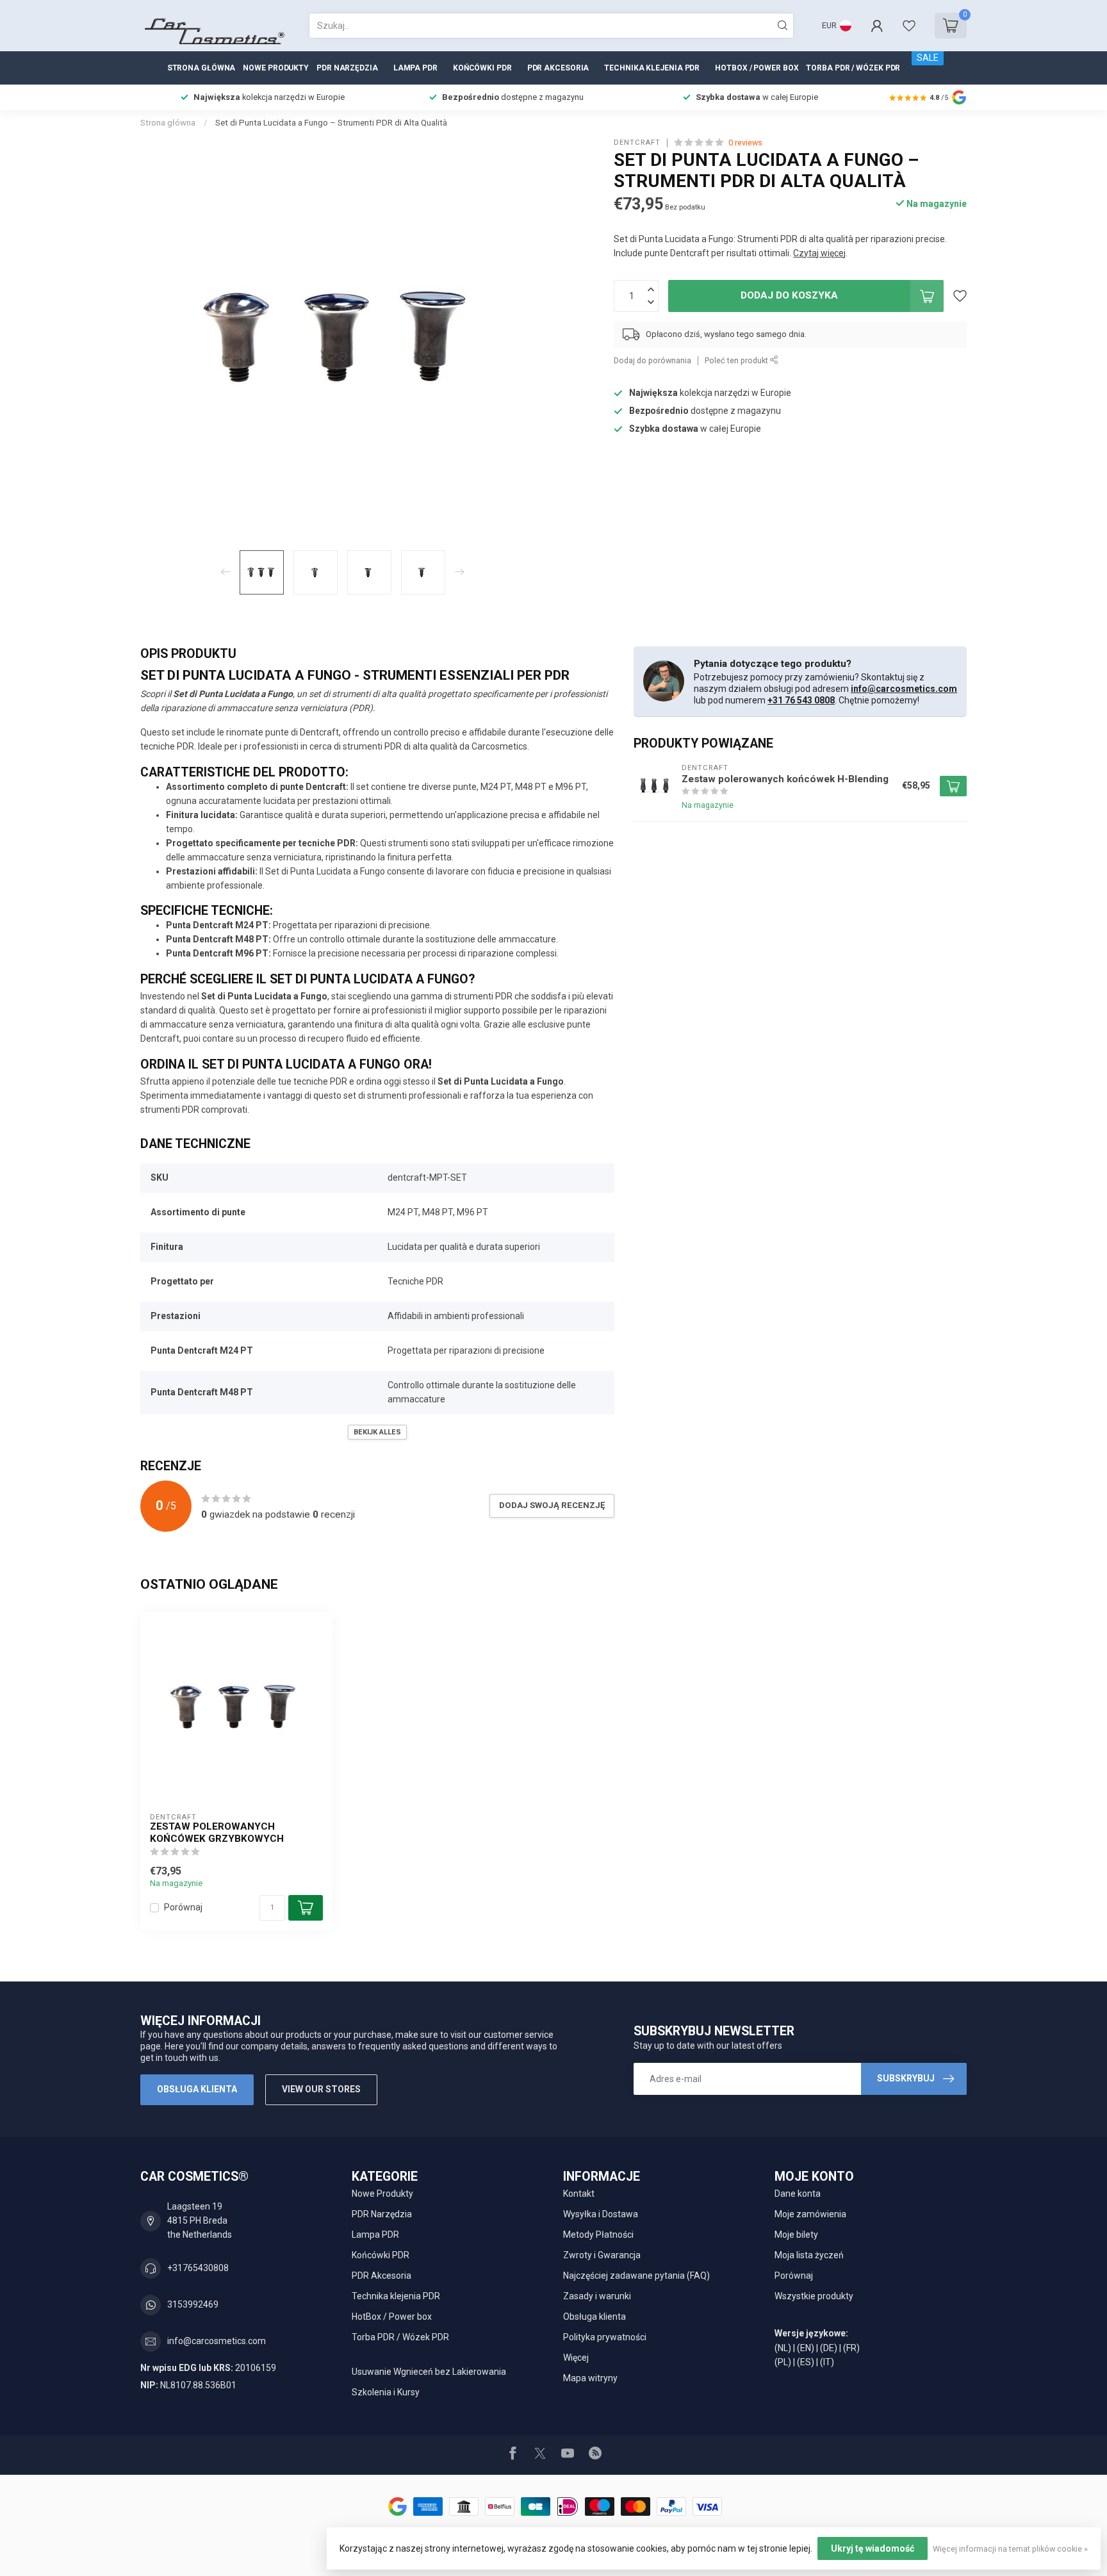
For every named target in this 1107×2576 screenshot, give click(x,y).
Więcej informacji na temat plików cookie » (1010, 2549)
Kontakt (579, 2194)
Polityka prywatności (605, 2337)
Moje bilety (796, 2235)
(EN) (806, 2348)
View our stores (321, 2089)
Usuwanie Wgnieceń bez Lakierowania (429, 2372)
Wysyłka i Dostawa (601, 2214)
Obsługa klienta (197, 2089)
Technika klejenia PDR (652, 68)
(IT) (827, 2362)
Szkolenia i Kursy (386, 2392)
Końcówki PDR (482, 68)
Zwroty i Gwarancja (602, 2255)
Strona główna (201, 68)
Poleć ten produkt (737, 360)
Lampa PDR (415, 68)
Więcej (576, 2358)
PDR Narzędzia (347, 68)
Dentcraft (637, 143)
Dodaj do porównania (652, 360)
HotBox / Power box (757, 68)
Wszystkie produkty (814, 2296)
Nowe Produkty (276, 68)
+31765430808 (198, 2268)
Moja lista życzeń (809, 2255)
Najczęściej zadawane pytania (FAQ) (636, 2276)
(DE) (829, 2348)
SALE (928, 58)
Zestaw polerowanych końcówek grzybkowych (217, 1832)
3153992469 (193, 2304)
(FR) (851, 2348)
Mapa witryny (590, 2378)
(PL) (783, 2362)
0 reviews (745, 143)
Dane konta (798, 2194)
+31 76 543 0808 (801, 700)
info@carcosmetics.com (904, 689)
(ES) (806, 2362)
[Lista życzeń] (909, 26)
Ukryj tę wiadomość (873, 2548)
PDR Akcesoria (558, 68)
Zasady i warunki (597, 2296)
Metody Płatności (598, 2235)
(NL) (783, 2348)
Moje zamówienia (810, 2214)
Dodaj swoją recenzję (552, 1505)
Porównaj (183, 1907)
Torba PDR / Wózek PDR (853, 68)
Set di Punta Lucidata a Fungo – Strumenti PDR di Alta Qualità (331, 123)
